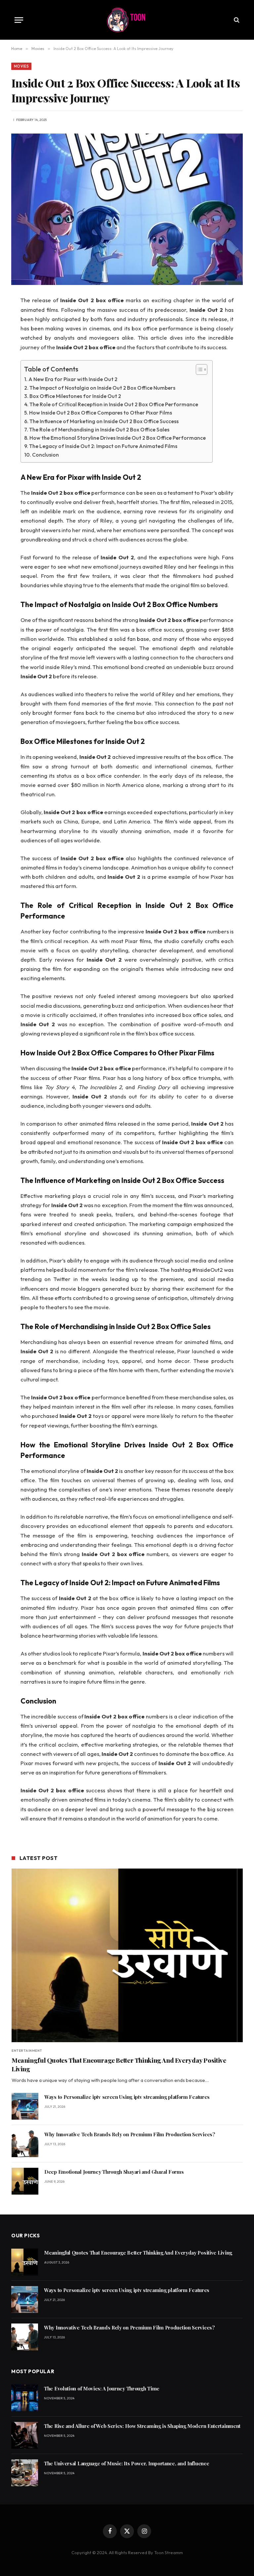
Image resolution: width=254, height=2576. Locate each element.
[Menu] (19, 20)
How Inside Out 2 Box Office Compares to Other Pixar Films (101, 413)
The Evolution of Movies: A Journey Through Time (102, 2388)
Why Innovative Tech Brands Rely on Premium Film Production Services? (130, 2134)
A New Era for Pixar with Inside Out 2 (73, 379)
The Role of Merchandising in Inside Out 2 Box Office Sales (99, 429)
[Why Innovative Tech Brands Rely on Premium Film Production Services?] (25, 2144)
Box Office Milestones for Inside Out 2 (75, 396)
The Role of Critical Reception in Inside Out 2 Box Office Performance (114, 404)
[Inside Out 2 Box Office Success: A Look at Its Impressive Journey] (127, 209)
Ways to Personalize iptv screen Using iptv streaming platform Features (127, 2097)
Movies (21, 66)
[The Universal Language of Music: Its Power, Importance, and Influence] (25, 2473)
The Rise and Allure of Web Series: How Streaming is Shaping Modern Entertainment (142, 2426)
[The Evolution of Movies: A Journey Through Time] (25, 2398)
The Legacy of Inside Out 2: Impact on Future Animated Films (103, 446)
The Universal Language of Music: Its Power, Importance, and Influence (127, 2463)
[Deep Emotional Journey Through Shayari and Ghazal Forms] (25, 2181)
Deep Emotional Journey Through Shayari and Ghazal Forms (114, 2172)
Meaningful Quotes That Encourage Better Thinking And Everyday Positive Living (119, 2065)
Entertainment (27, 2051)
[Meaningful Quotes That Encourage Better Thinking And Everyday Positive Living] (127, 1955)
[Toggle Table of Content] (198, 369)
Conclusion (45, 455)
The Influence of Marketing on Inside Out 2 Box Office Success (104, 421)
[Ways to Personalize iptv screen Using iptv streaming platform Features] (25, 2106)
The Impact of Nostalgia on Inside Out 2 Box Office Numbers (102, 388)
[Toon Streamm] (127, 20)
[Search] (236, 20)
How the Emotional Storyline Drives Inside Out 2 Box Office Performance (118, 438)
